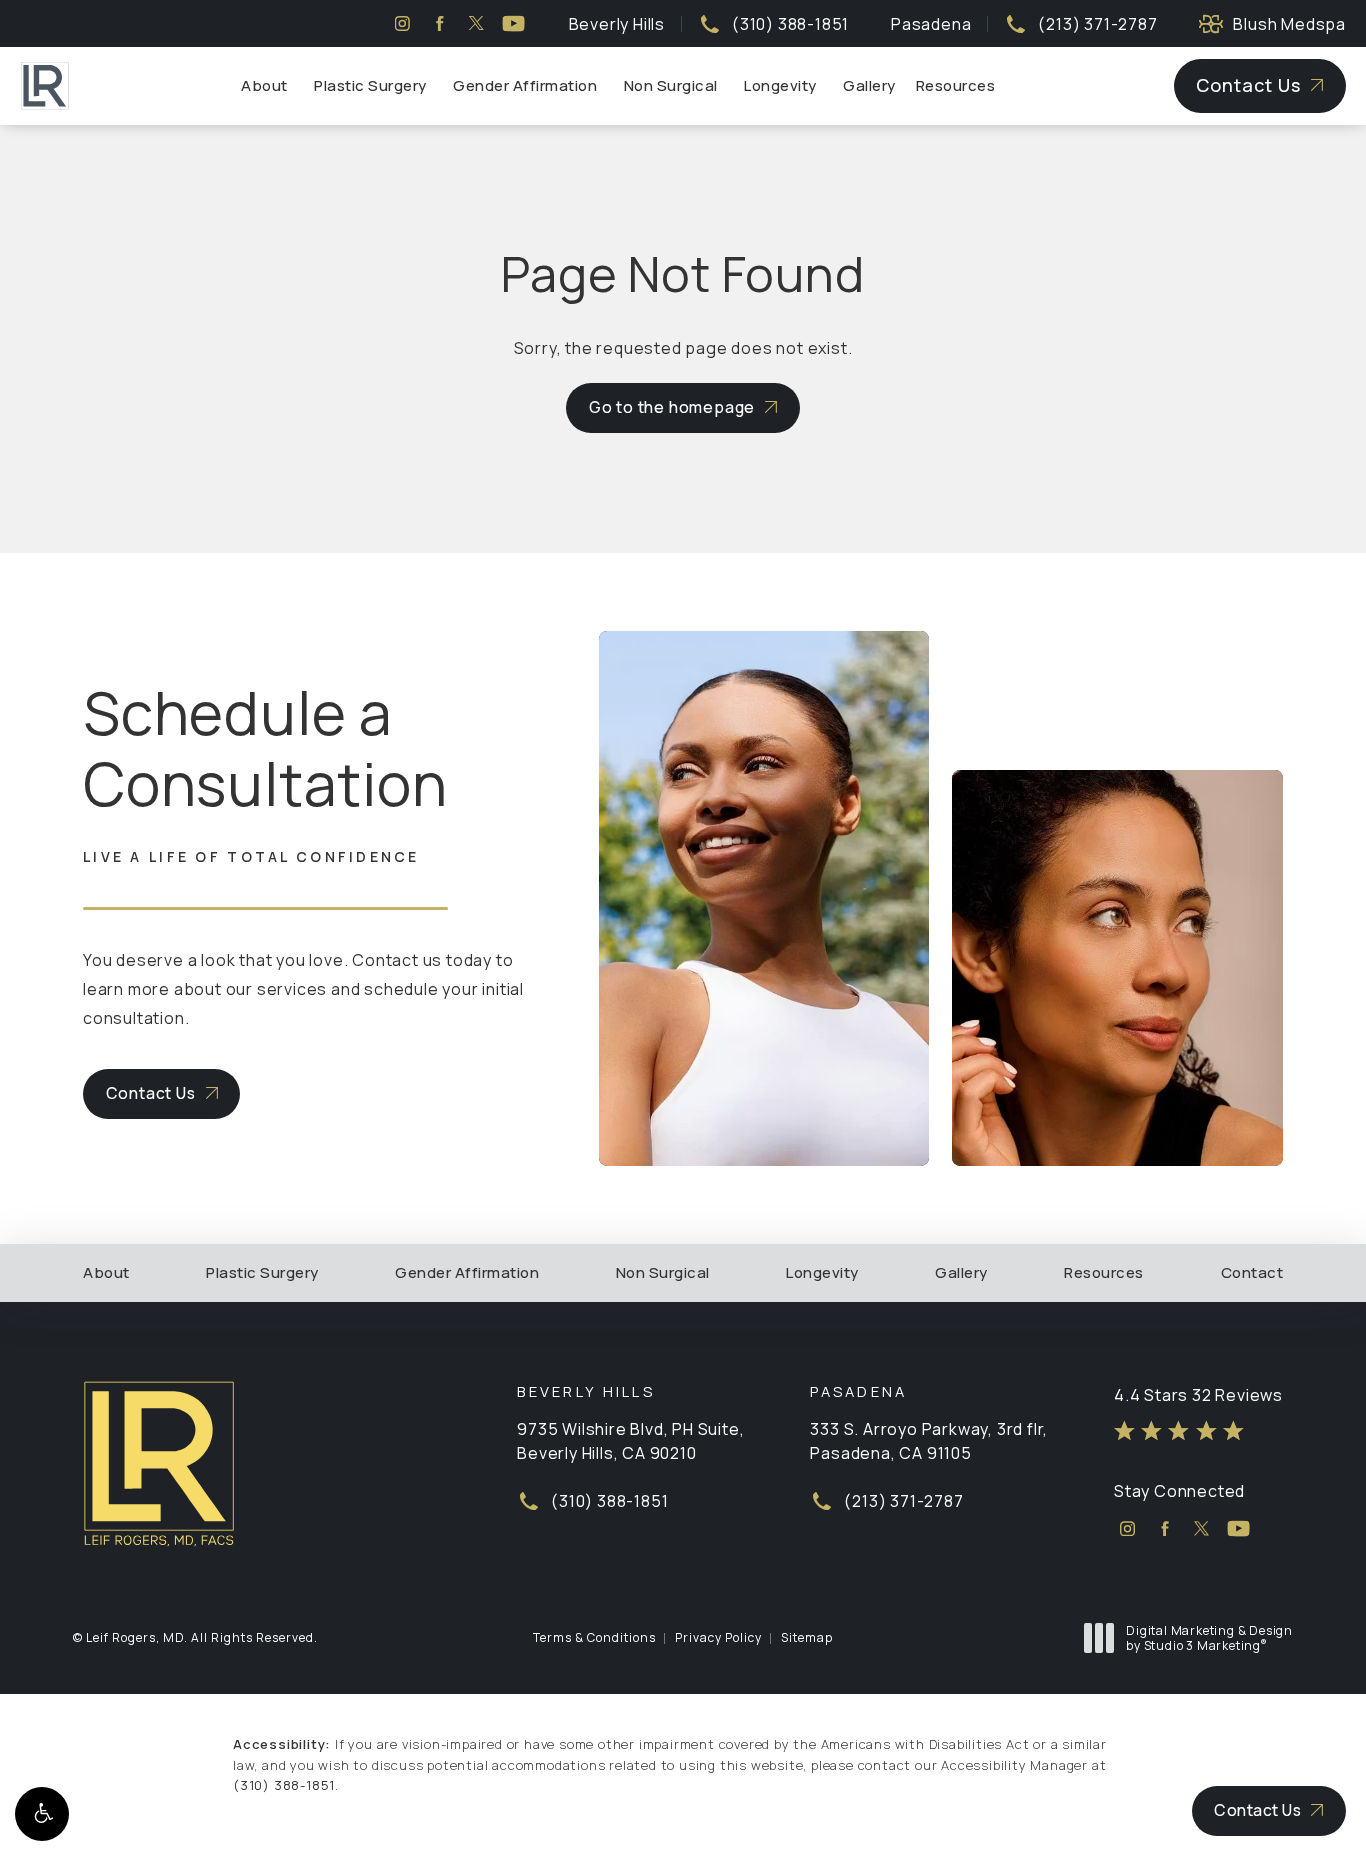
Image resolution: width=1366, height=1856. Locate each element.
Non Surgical (671, 85)
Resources (956, 85)
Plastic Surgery (370, 85)
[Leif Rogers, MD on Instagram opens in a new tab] (402, 23)
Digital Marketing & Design (1209, 1638)
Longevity (780, 85)
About (264, 85)
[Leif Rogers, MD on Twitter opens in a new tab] (476, 23)
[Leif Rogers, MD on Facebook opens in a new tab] (439, 23)
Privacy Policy (718, 1637)
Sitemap (807, 1637)
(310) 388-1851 (284, 1785)
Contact (1252, 1273)
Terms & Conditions (594, 1637)
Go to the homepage (672, 407)
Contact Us (1248, 85)
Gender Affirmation (525, 85)
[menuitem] (402, 23)
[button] (42, 1814)
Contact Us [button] (1257, 1810)
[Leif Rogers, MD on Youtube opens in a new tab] (513, 23)
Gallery (869, 85)
